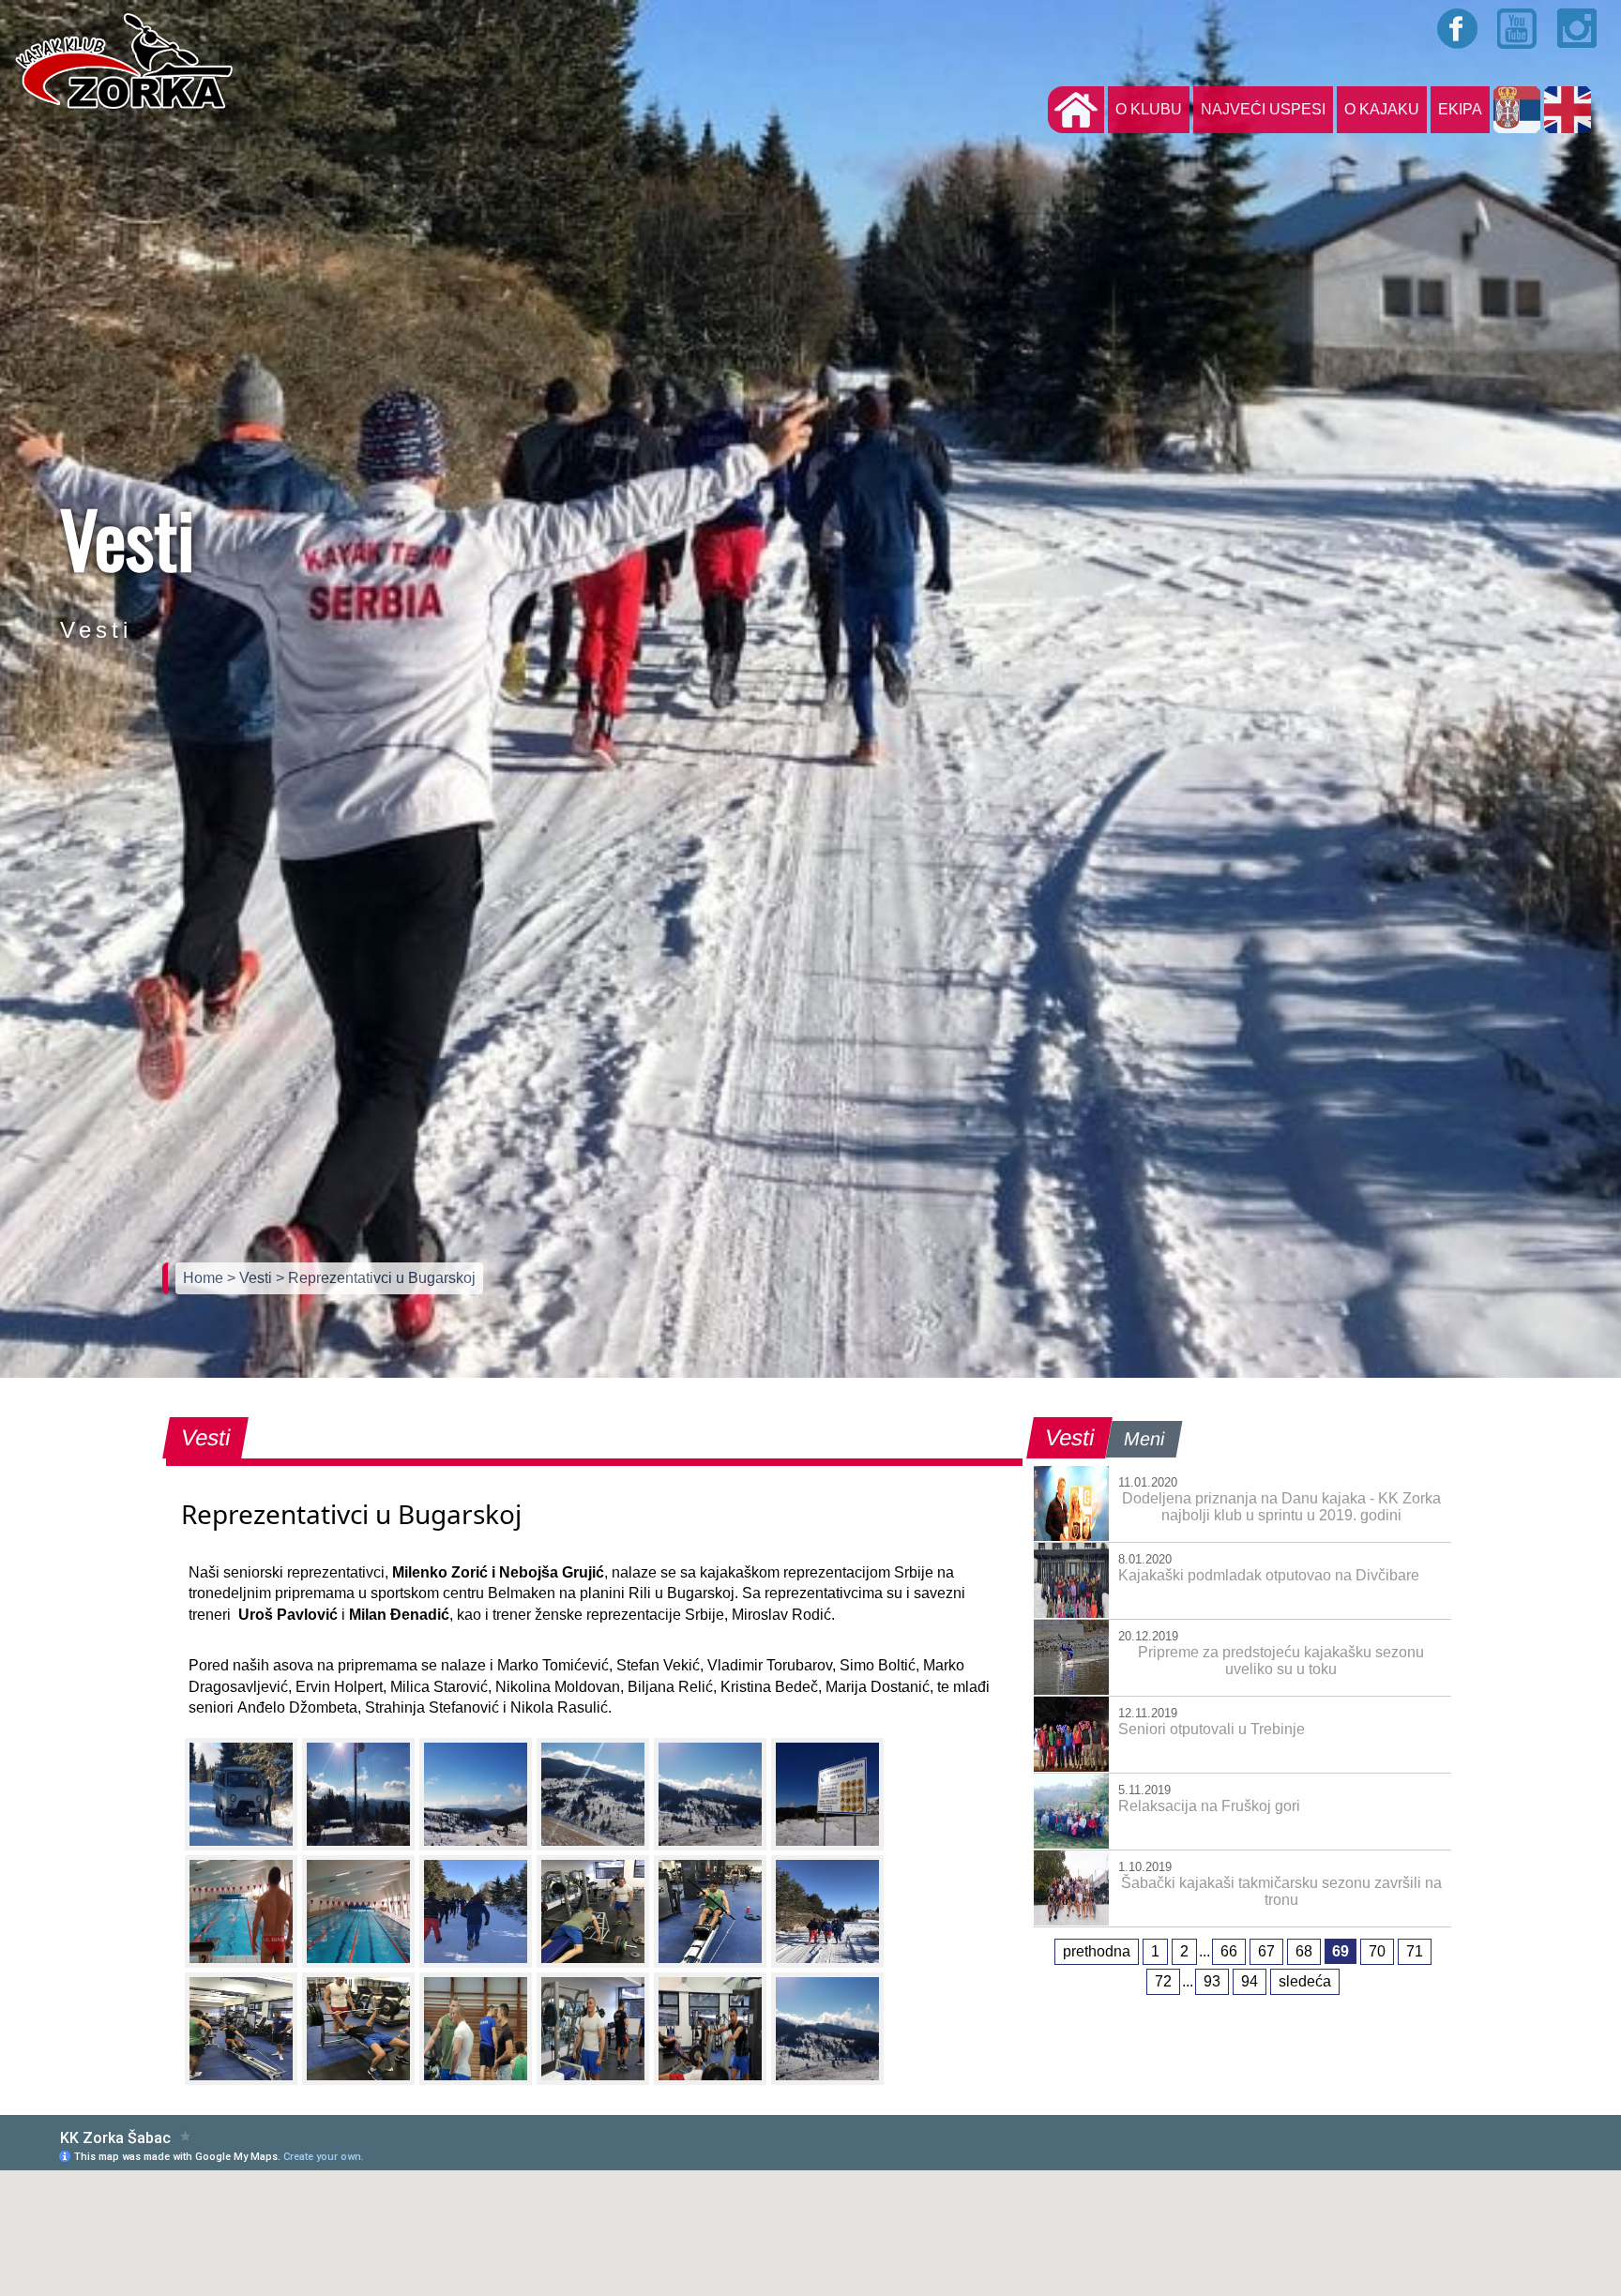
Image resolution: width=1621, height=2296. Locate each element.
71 (1415, 1951)
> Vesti (251, 1278)
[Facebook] (1458, 28)
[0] (241, 1794)
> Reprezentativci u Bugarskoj (376, 1278)
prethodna (1097, 1951)
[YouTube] (1518, 28)
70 (1377, 1951)
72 (1163, 1981)
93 (1212, 1981)
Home (205, 1278)
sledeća (1305, 1981)
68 (1304, 1951)
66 (1229, 1951)
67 (1266, 1951)
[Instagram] (1578, 28)
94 (1250, 1981)
